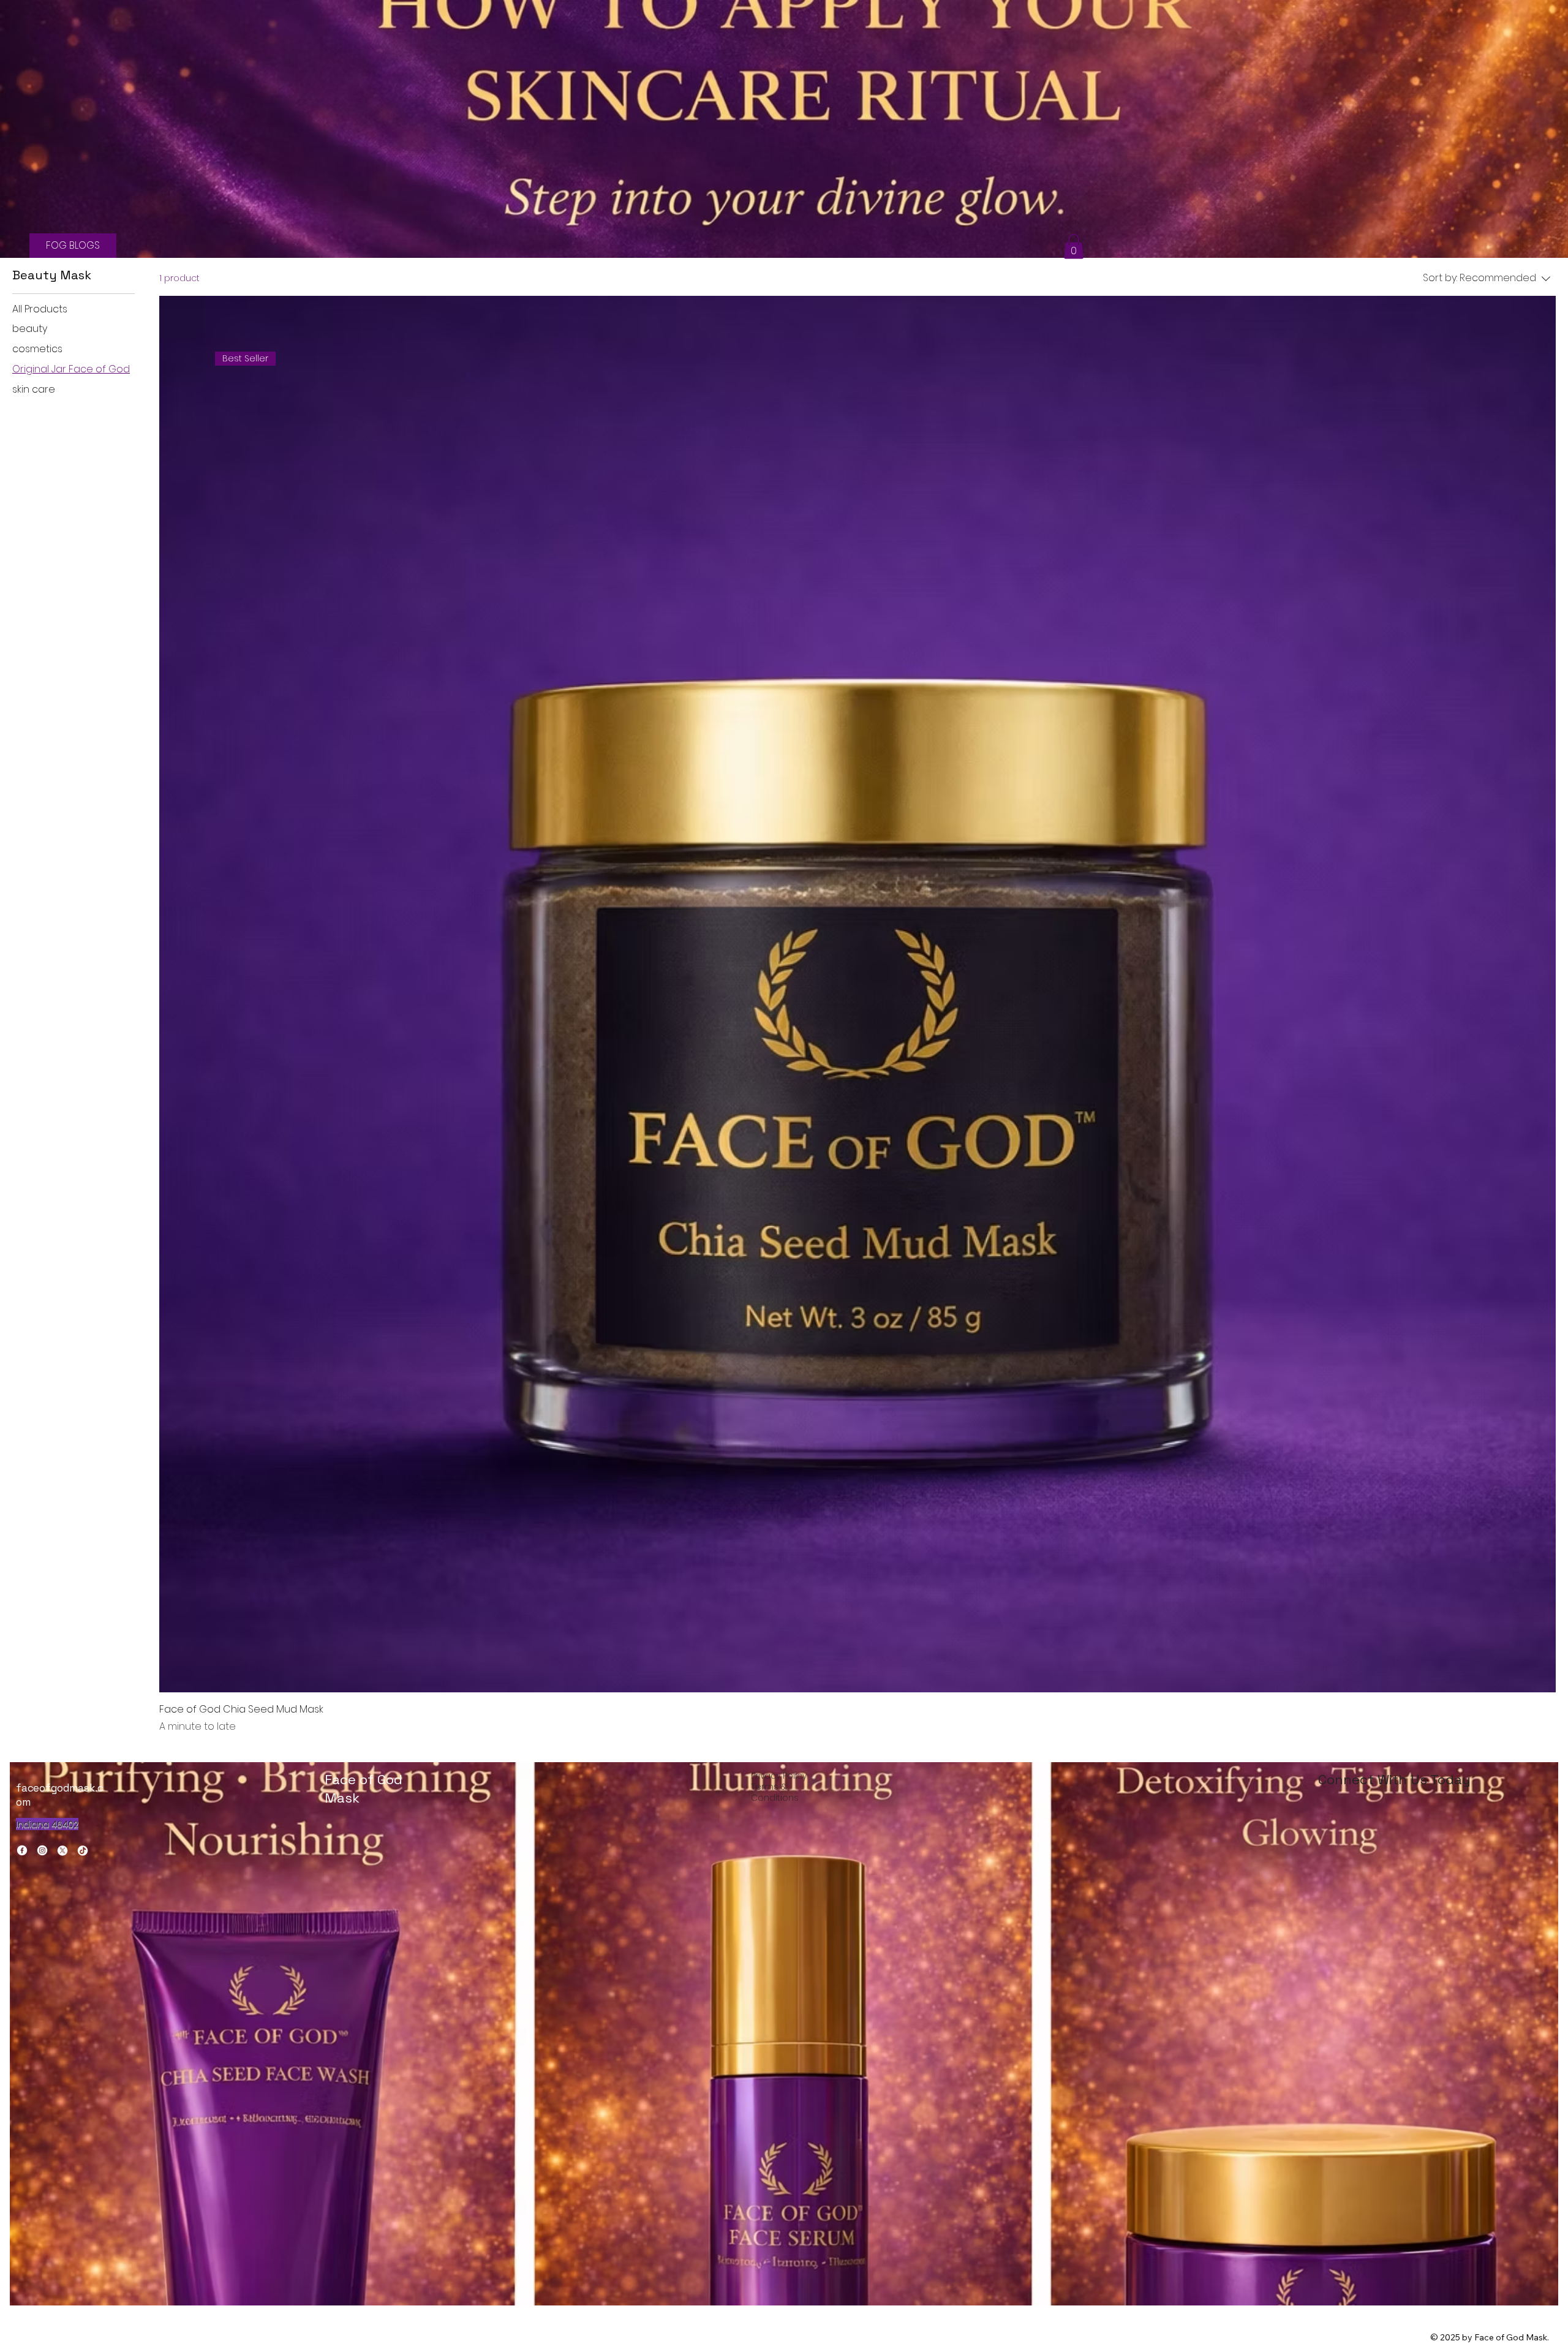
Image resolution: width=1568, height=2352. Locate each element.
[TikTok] (83, 1850)
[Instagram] (42, 1850)
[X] (62, 1850)
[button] (1074, 247)
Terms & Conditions (775, 1792)
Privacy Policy (779, 1776)
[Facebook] (22, 1850)
